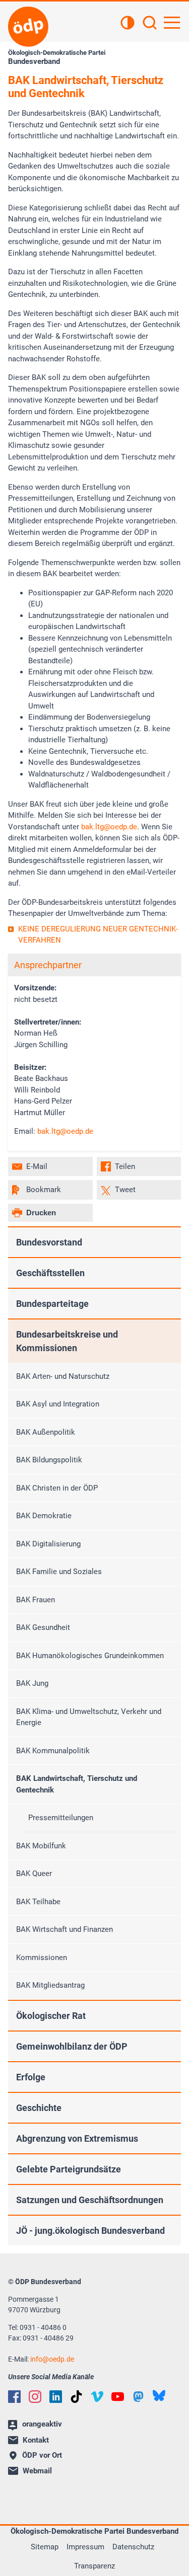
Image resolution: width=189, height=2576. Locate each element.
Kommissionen (42, 1958)
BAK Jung (32, 1683)
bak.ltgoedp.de (109, 827)
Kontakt (36, 2440)
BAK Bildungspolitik (49, 1460)
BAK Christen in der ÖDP (57, 1488)
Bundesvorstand (49, 1242)
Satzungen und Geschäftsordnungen (90, 2200)
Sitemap (45, 2547)
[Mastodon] (138, 2397)
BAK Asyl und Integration (58, 1404)
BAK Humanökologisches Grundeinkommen (90, 1656)
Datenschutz (133, 2547)
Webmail (37, 2471)
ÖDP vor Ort (42, 2455)
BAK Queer (34, 1874)
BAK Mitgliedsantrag (50, 1985)
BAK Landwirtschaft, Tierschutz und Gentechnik (77, 1784)
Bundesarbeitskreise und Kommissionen (67, 1341)
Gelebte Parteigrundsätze (69, 2169)
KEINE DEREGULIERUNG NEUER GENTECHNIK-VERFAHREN (98, 935)
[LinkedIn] (56, 2397)
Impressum (85, 2547)
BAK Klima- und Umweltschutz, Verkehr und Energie (89, 1717)
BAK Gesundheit (43, 1627)
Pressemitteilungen (61, 1818)
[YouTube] (118, 2397)
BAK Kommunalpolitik (53, 1751)
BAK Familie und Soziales (59, 1572)
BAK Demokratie (44, 1516)
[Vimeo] (97, 2397)
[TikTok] (76, 2397)
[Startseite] (28, 27)
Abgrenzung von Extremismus (77, 2138)
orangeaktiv (42, 2424)
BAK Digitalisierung (48, 1544)
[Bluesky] (159, 2396)
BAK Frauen (36, 1600)
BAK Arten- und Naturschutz (63, 1376)
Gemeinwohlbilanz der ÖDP (72, 2046)
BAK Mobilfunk (41, 1846)
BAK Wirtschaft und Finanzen (65, 1929)
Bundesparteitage (52, 1304)
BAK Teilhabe (38, 1902)
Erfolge (31, 2077)
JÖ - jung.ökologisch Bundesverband (90, 2231)
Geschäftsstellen (50, 1273)
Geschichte (39, 2108)
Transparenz (94, 2566)
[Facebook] (14, 2397)
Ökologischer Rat (51, 2016)
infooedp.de (52, 2359)
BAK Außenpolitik (46, 1432)
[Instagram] (35, 2397)
